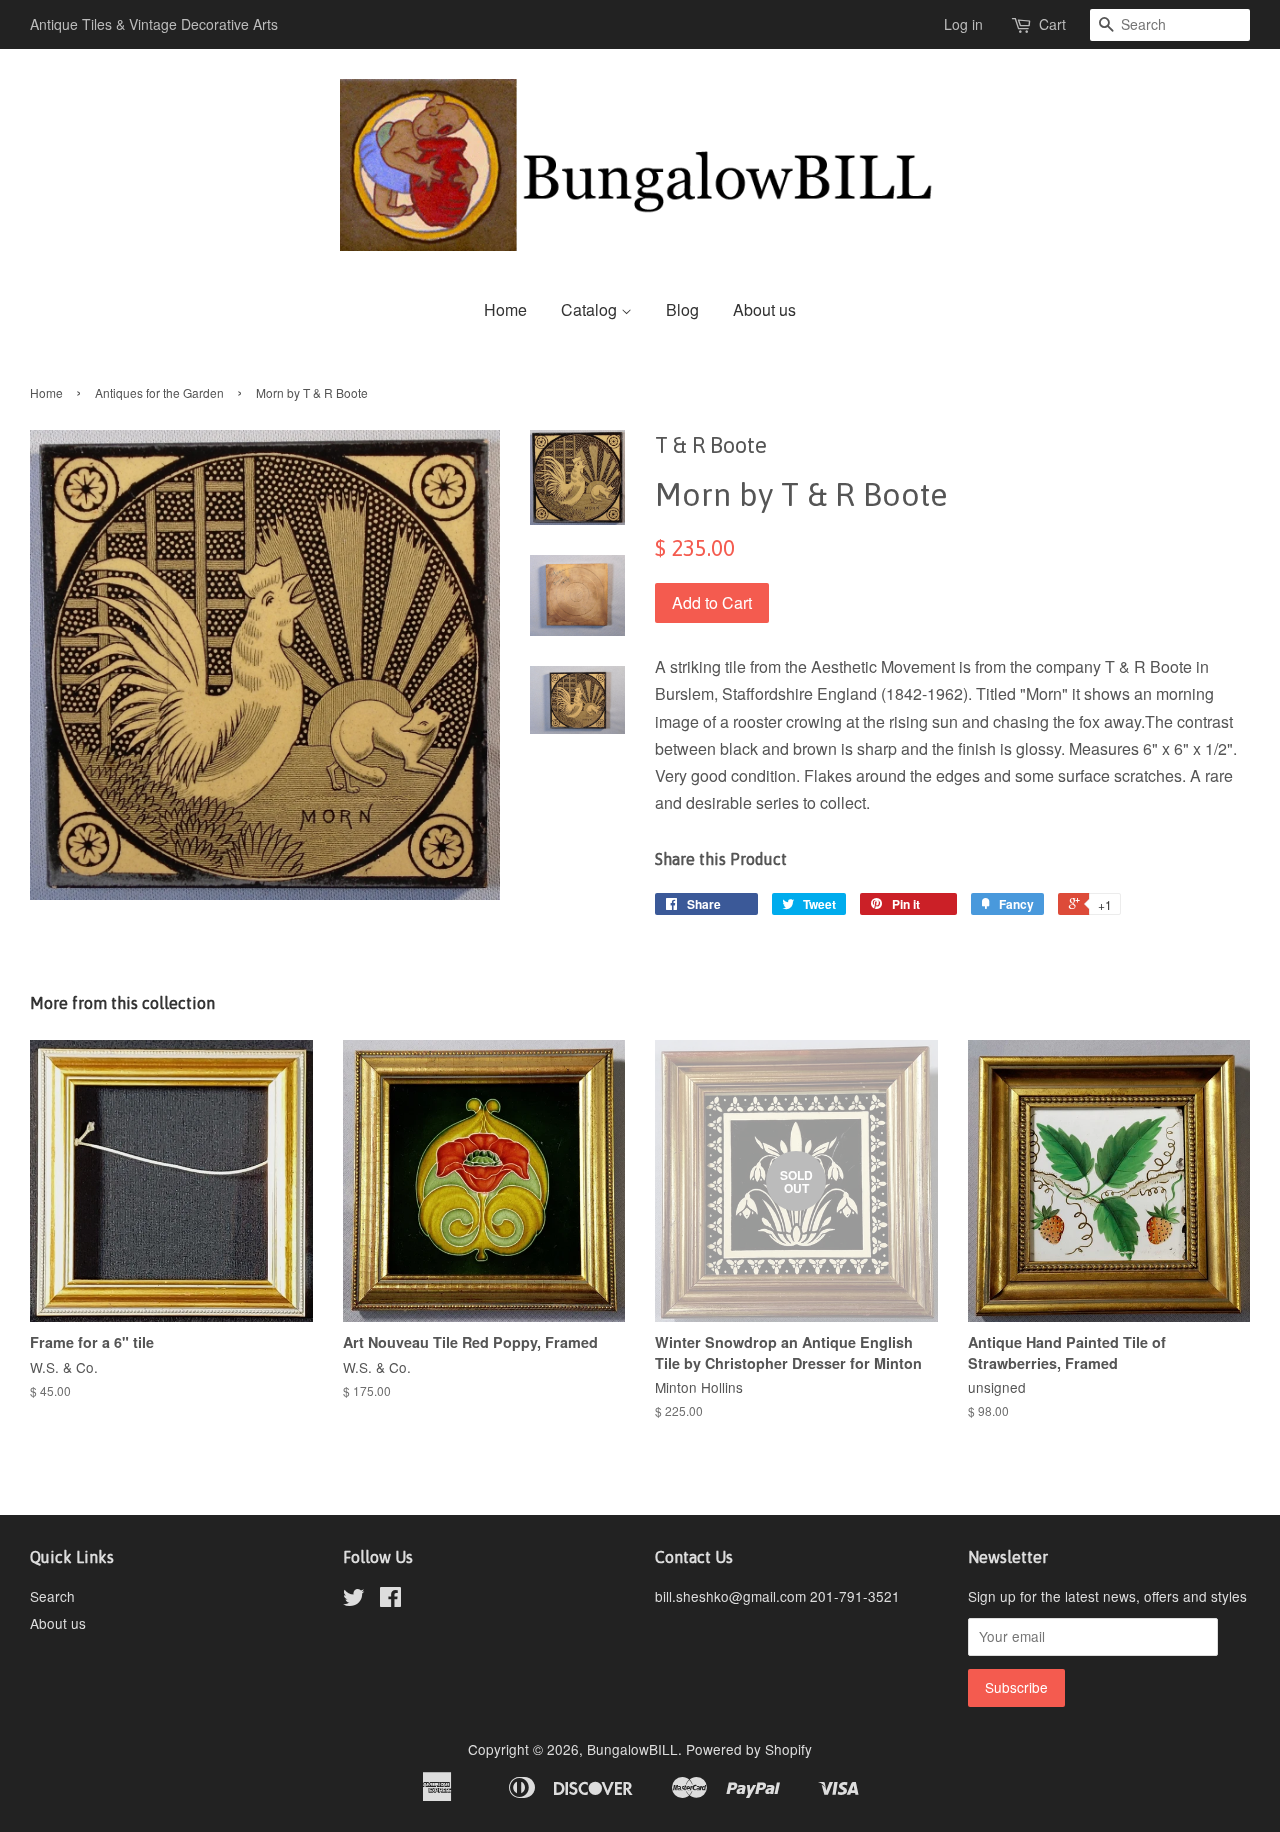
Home (505, 309)
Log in (963, 24)
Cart (1052, 24)
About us (764, 309)
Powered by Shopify (749, 1749)
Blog (682, 309)
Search (52, 1596)
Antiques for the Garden (159, 392)
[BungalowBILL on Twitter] (354, 1600)
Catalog (591, 309)
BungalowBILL (632, 1749)
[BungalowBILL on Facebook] (390, 1600)
